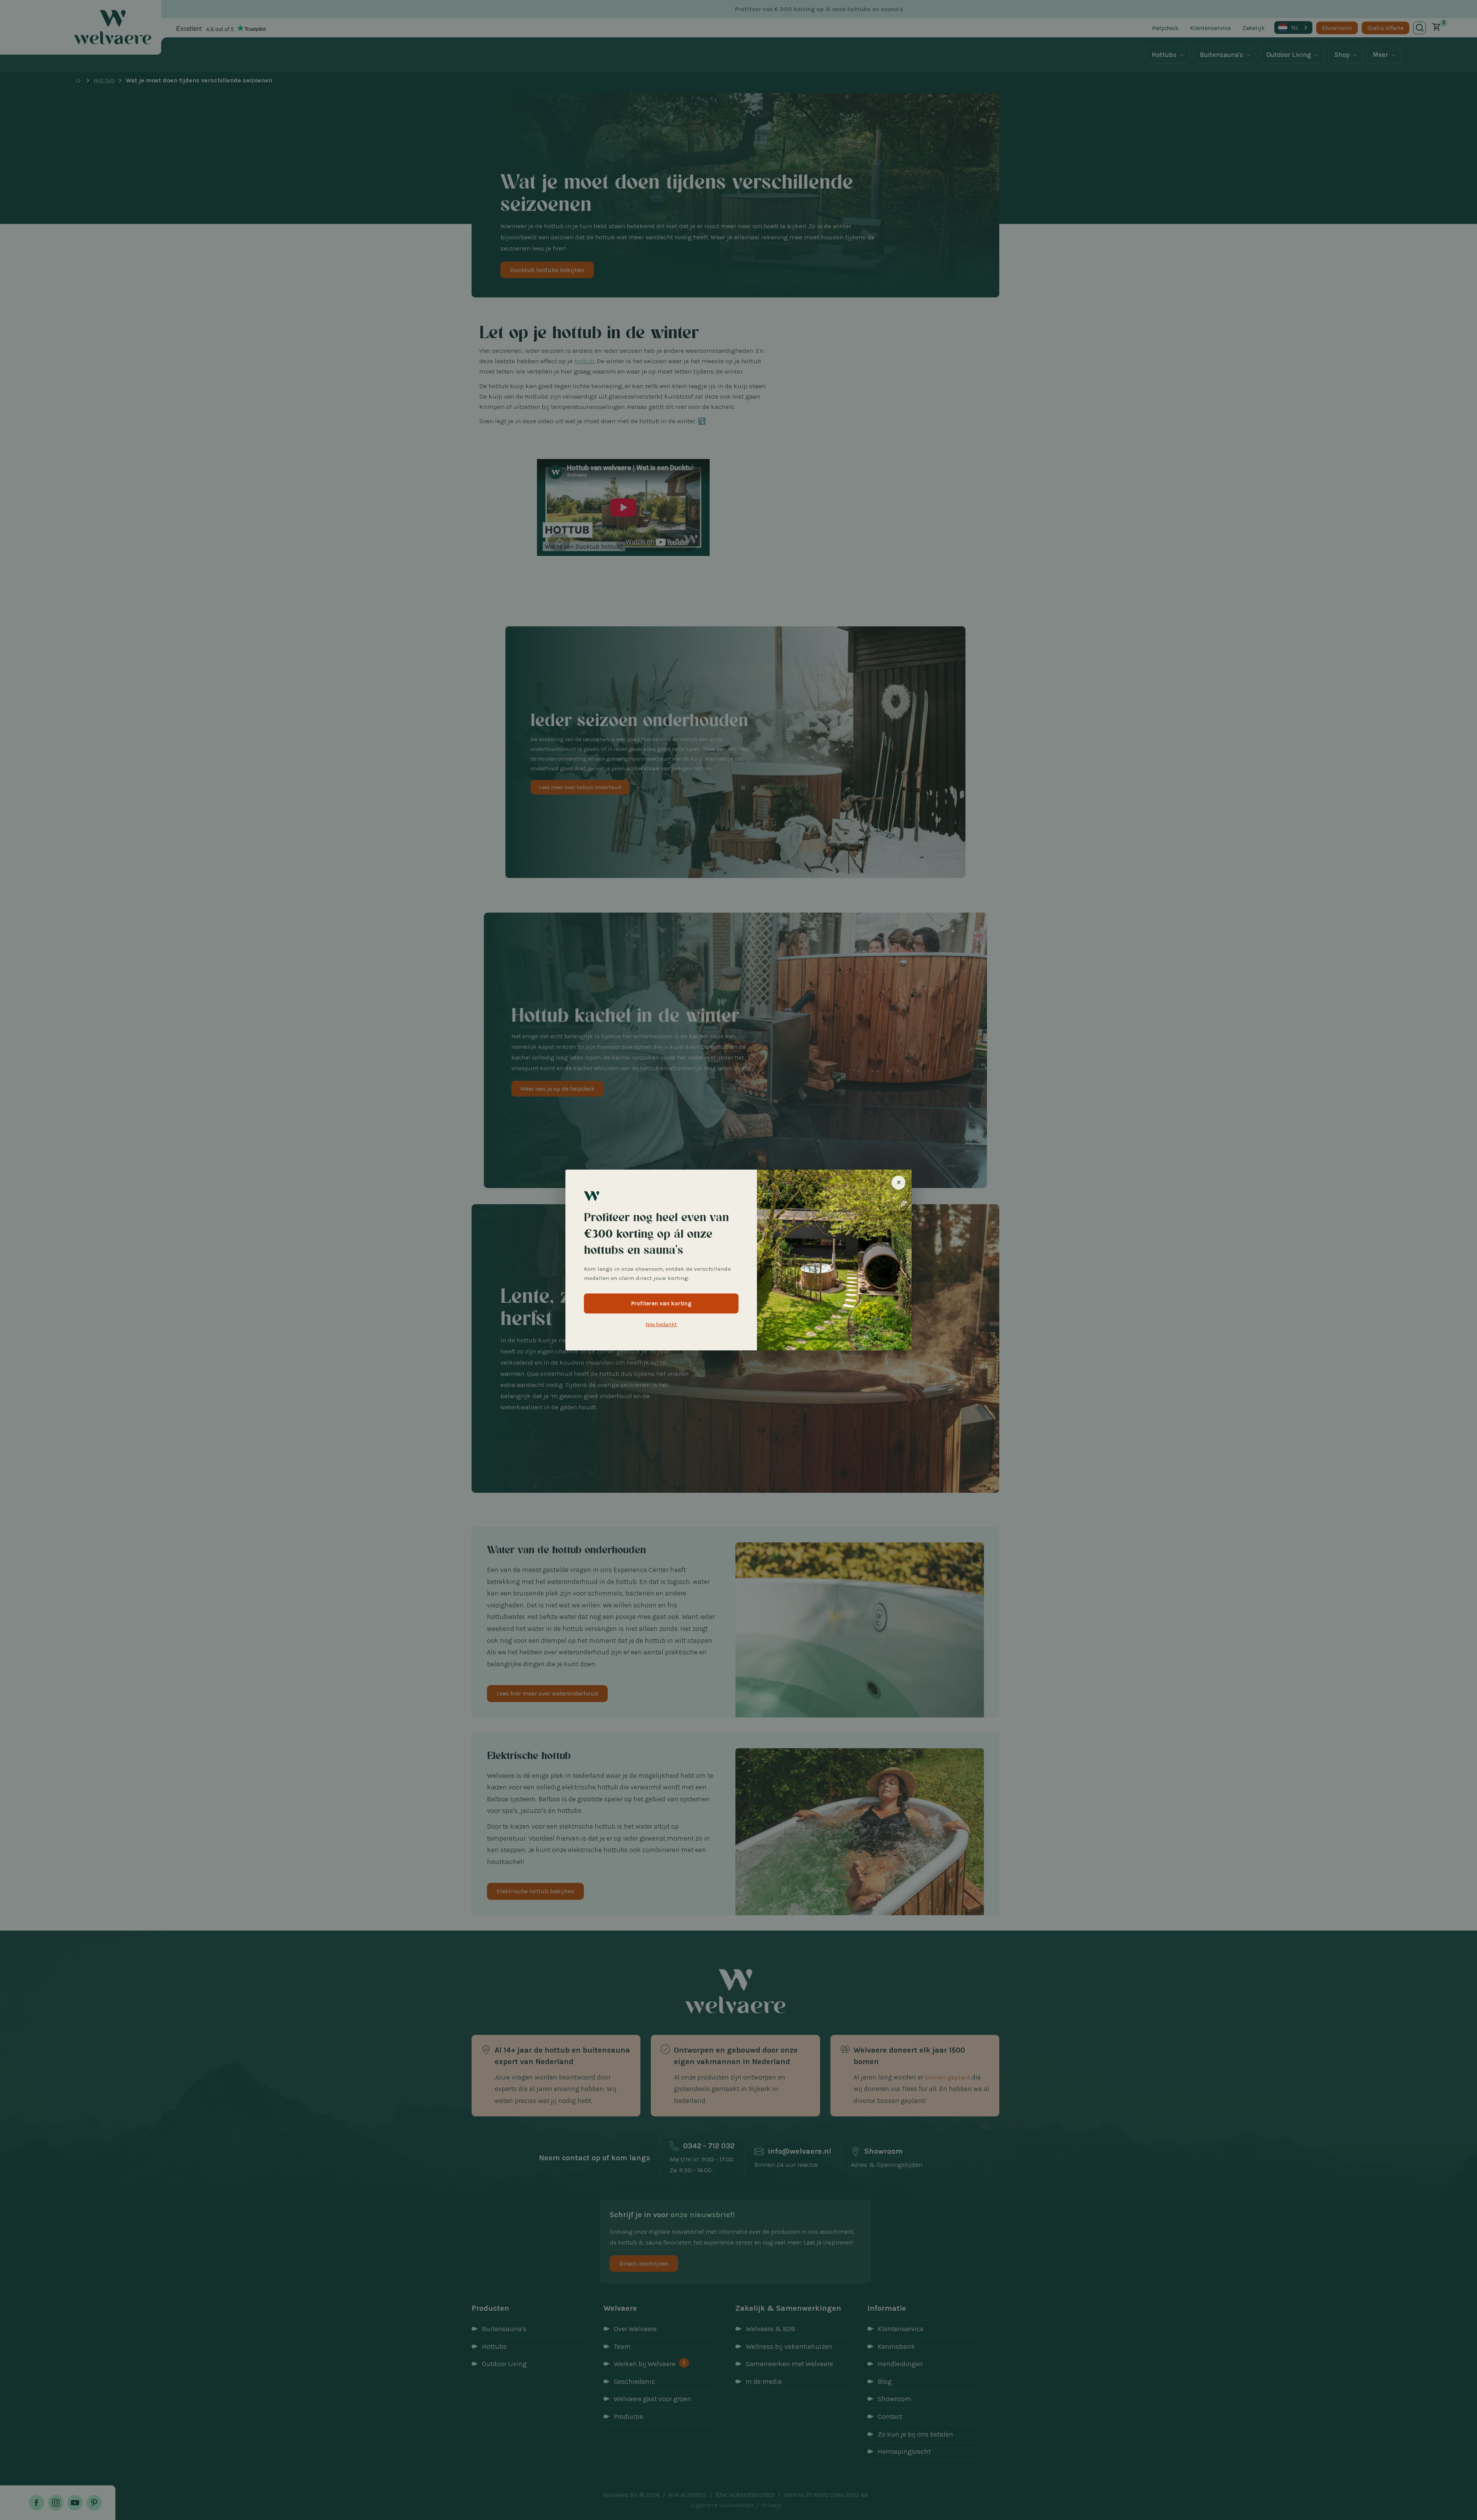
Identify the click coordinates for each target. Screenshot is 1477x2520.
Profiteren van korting (661, 1303)
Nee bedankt (661, 1324)
